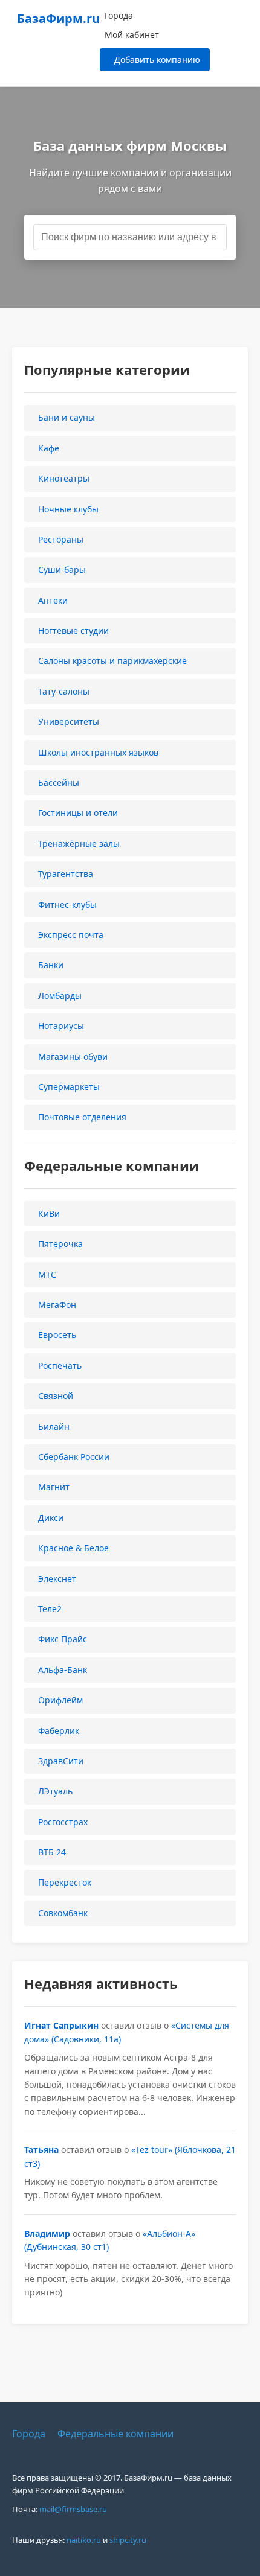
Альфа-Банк (63, 1670)
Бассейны (59, 783)
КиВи (49, 1213)
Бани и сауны (67, 417)
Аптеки (53, 600)
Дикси (51, 1518)
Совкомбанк (63, 1913)
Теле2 (50, 1609)
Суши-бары (62, 569)
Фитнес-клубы (67, 904)
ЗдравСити (61, 1761)
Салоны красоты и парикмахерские (112, 661)
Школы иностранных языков (98, 752)
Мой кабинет (132, 35)
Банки (51, 965)
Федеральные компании (115, 2434)
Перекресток (65, 1882)
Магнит (54, 1487)
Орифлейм (60, 1700)
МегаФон (57, 1305)
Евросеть (57, 1335)
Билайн (54, 1427)
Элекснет (57, 1579)
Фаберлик (59, 1731)
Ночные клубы (68, 509)
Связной (56, 1396)
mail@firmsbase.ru (73, 2509)
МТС (47, 1274)
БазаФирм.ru (58, 18)
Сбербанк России (74, 1457)
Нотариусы (61, 1026)
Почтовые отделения (82, 1117)
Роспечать (60, 1366)
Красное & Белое (73, 1548)
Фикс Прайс (63, 1639)
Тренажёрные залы (79, 843)
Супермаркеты (69, 1087)
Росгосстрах (63, 1822)
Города (119, 15)
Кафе (49, 448)
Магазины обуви (73, 1057)
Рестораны (61, 539)
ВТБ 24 (52, 1852)
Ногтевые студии (73, 630)
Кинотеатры (64, 478)
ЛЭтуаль (55, 1791)
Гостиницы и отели (78, 813)
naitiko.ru (84, 2540)
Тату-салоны (64, 691)
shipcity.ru (128, 2540)
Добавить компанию (157, 59)
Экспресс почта (71, 935)
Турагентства (66, 874)
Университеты (69, 722)
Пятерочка (60, 1244)
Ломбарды (60, 996)
